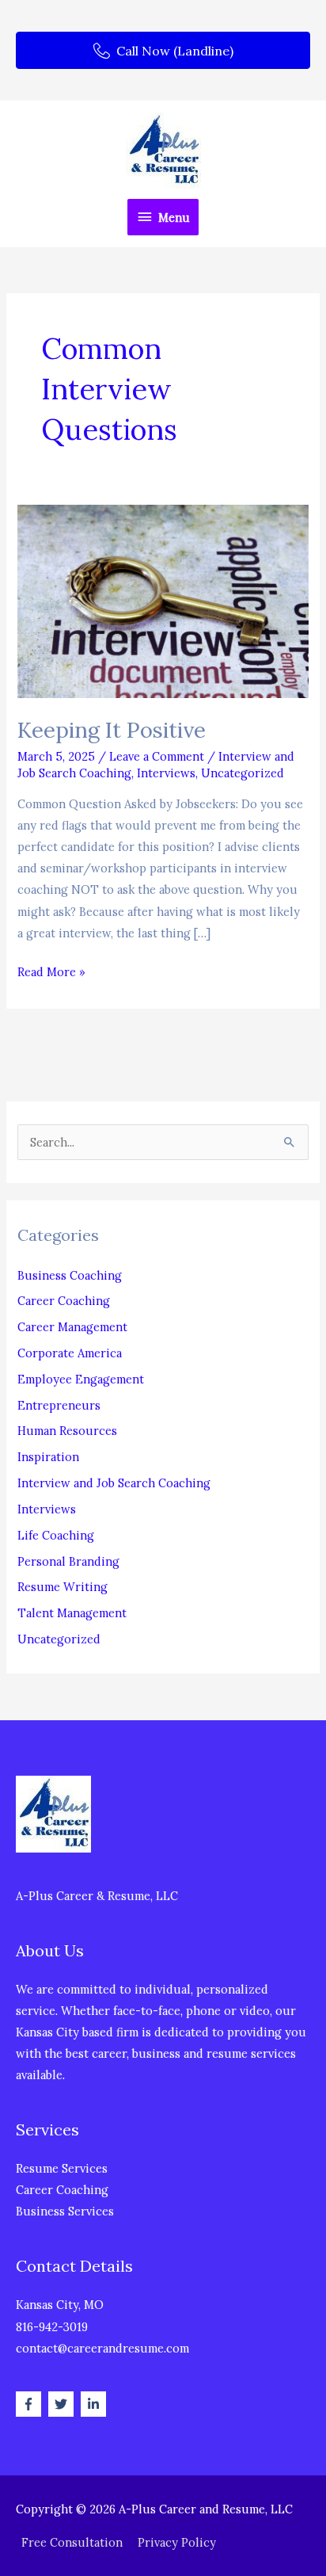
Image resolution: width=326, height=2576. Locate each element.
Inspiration (48, 1457)
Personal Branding (68, 1561)
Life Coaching (56, 1535)
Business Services (65, 2211)
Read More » (51, 973)
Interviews (166, 773)
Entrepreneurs (59, 1405)
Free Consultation (72, 2542)
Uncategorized (243, 773)
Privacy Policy (177, 2542)
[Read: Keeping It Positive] (163, 600)
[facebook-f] (30, 2404)
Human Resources (67, 1431)
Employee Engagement (81, 1379)
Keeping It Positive (112, 729)
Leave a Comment (157, 756)
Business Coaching (70, 1275)
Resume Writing (63, 1587)
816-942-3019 (52, 2327)
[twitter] (63, 2404)
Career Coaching (64, 1301)
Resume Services (62, 2168)
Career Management (72, 1327)
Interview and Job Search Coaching (114, 1483)
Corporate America (70, 1353)
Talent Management (72, 1613)
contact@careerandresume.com (102, 2348)
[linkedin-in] (95, 2404)
